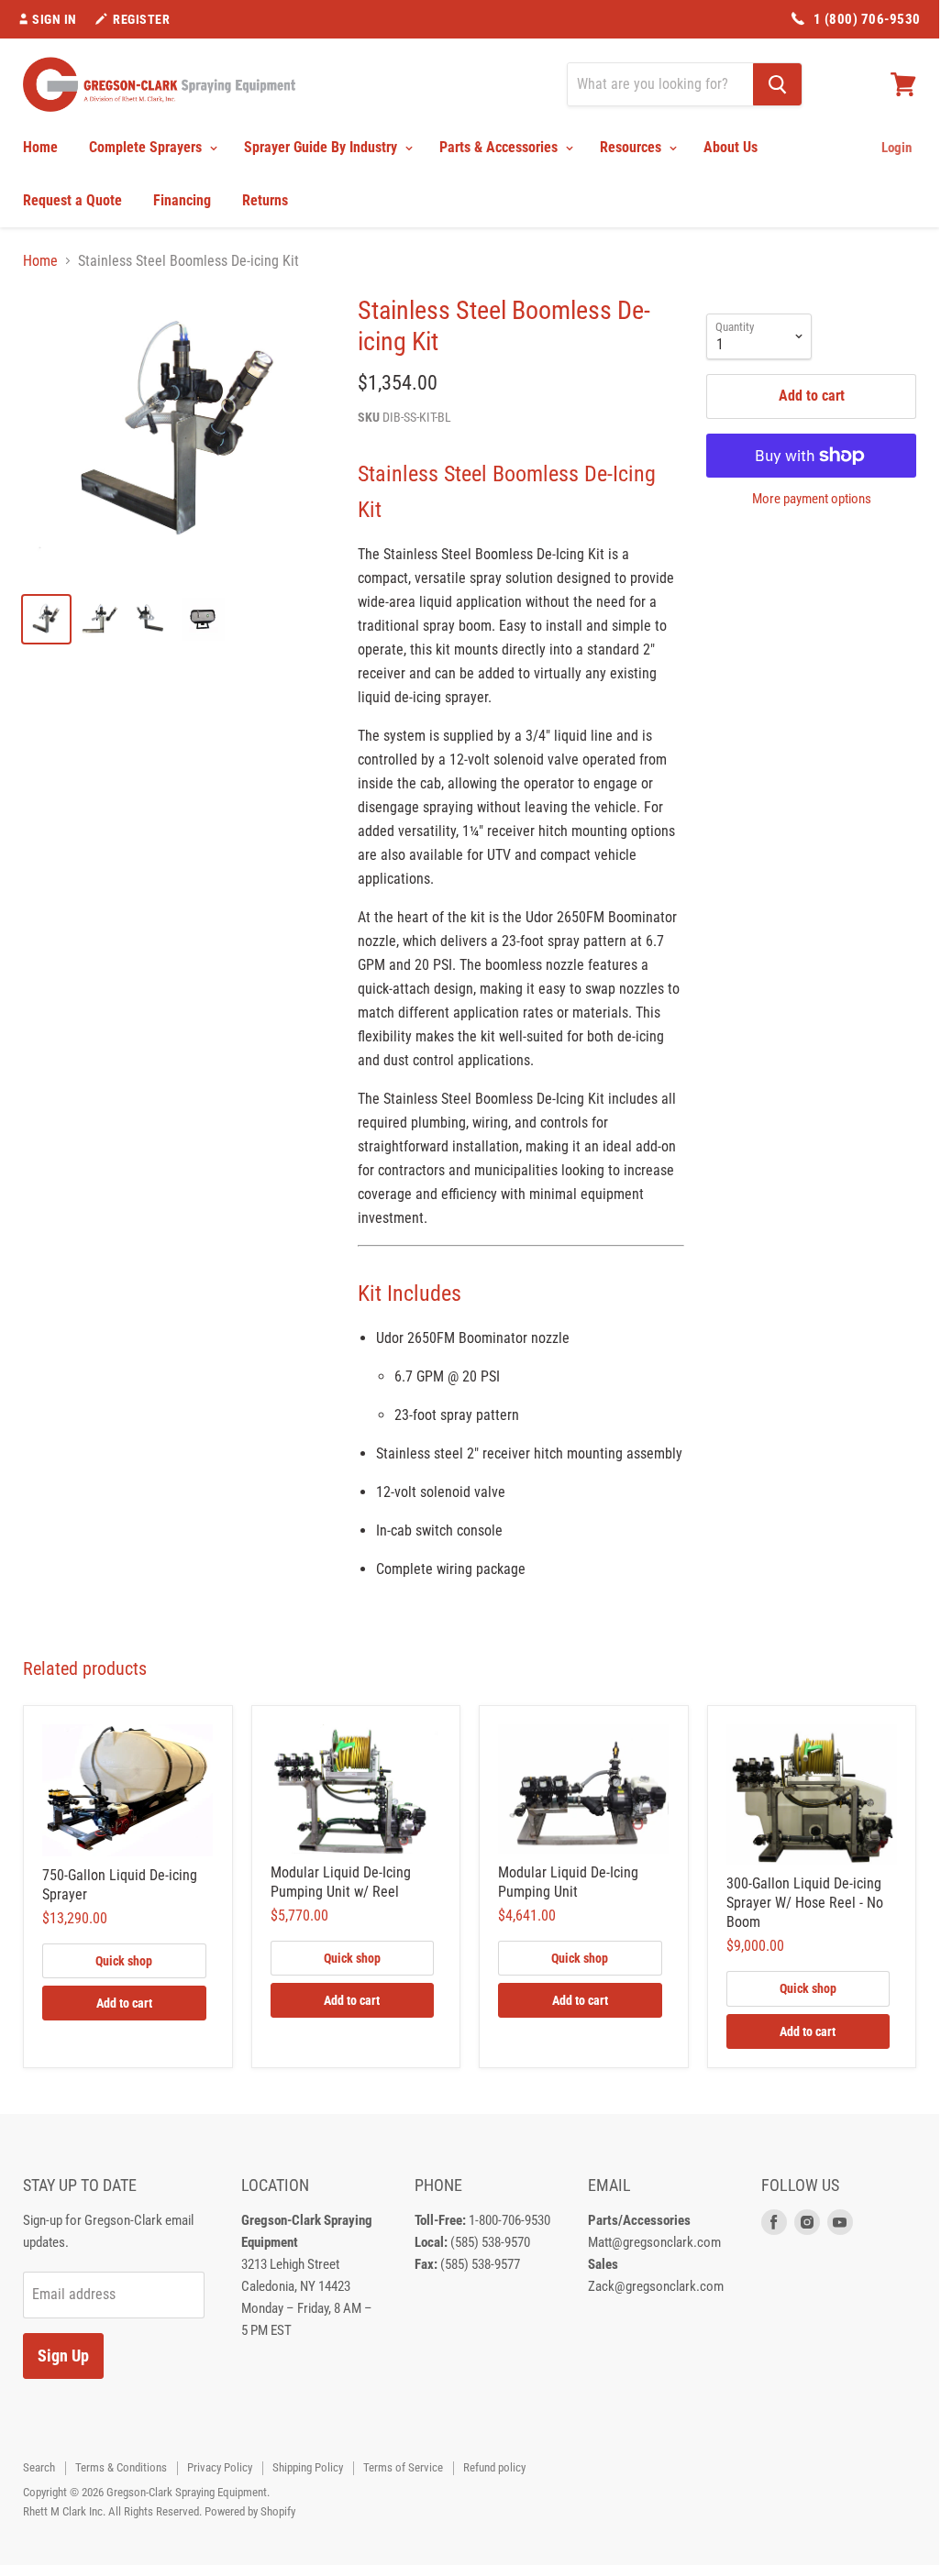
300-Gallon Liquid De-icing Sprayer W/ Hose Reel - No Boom (805, 1903)
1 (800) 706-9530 (867, 19)
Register (141, 19)
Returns (265, 200)
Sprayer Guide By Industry (322, 147)
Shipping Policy (308, 2467)
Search (39, 2467)
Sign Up (63, 2356)
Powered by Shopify (250, 2511)
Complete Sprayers (147, 147)
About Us (731, 147)
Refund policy (494, 2467)
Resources (632, 147)
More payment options (812, 499)
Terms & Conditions (121, 2467)
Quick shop (124, 1961)
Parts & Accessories (500, 147)
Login (897, 148)
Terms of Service (403, 2467)
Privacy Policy (220, 2467)
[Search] (777, 84)
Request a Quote (72, 200)
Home (40, 147)
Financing (182, 200)
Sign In (55, 19)
